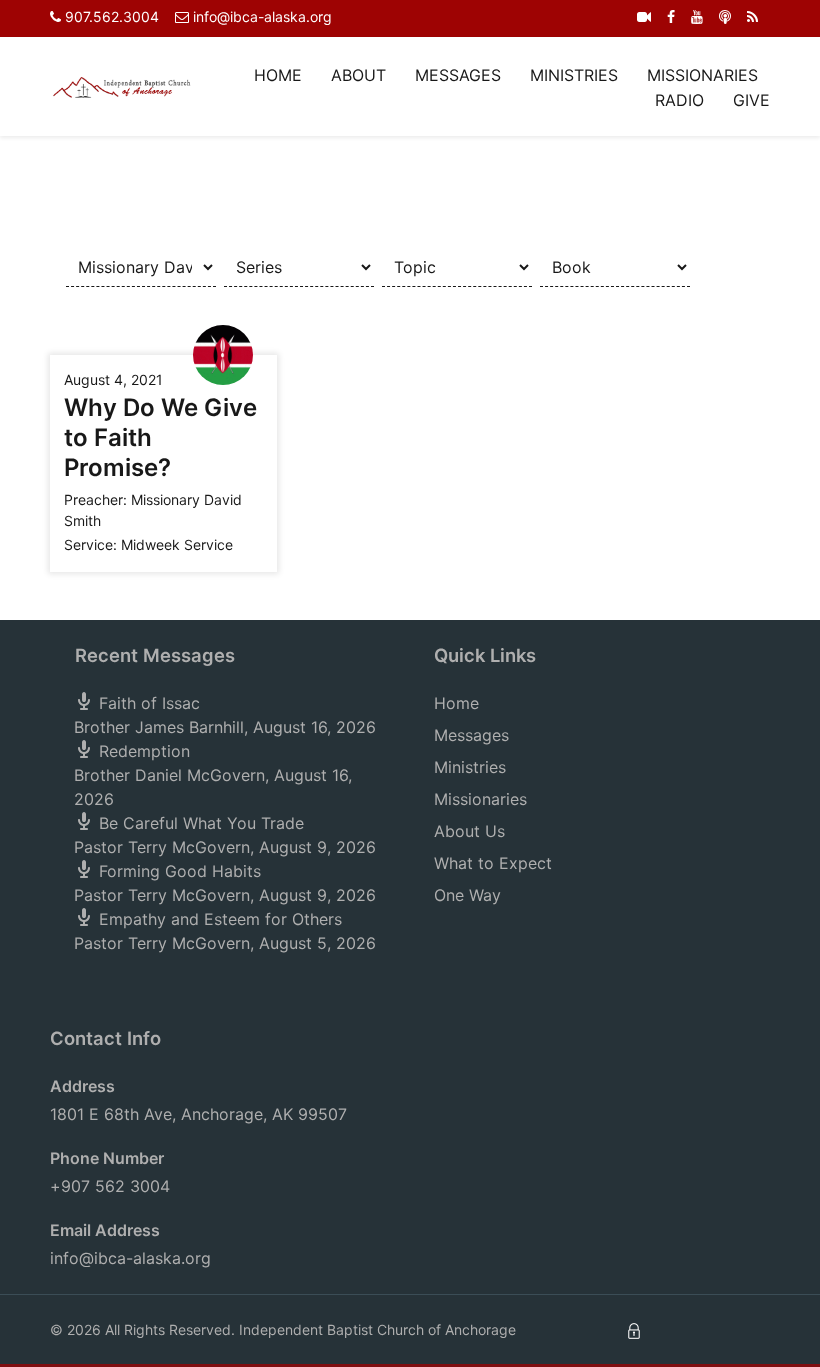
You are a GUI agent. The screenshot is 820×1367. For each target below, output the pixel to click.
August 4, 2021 (113, 379)
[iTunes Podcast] (725, 16)
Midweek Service (177, 544)
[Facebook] (671, 16)
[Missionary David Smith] (223, 353)
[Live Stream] (644, 16)
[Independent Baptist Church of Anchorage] (122, 86)
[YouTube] (697, 16)
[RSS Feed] (752, 16)
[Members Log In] (634, 1329)
